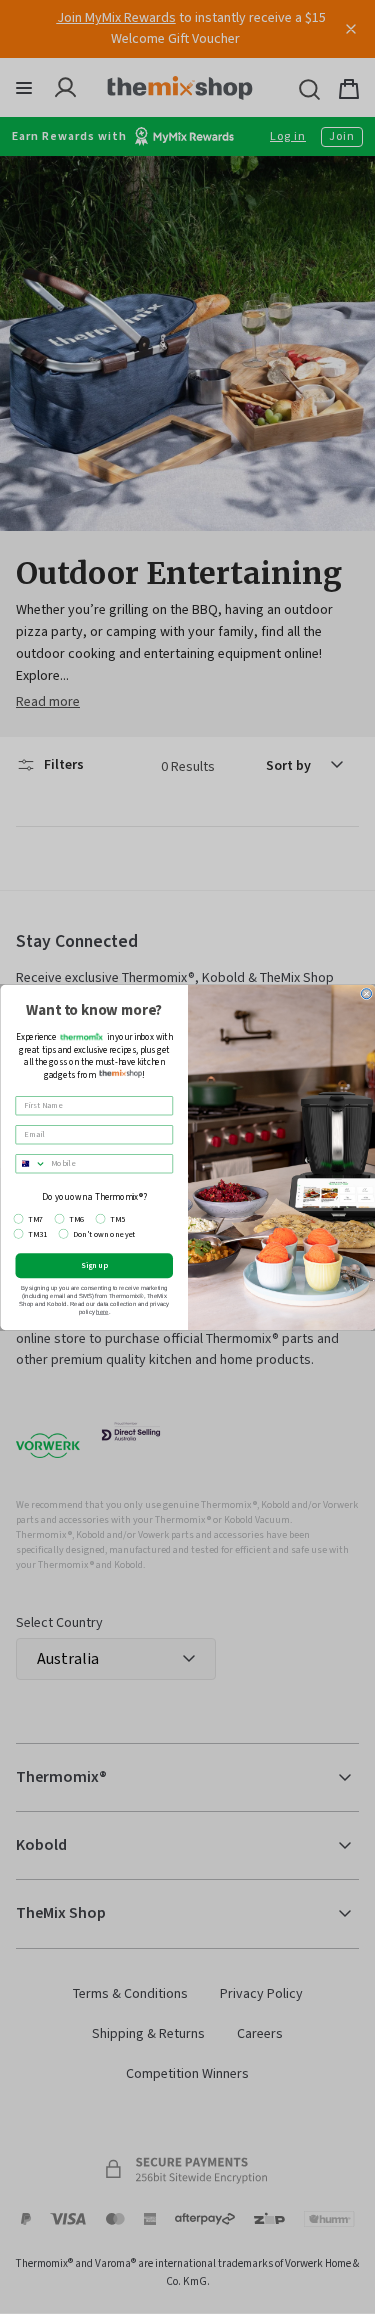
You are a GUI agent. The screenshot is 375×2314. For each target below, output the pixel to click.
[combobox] (31, 1163)
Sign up (94, 1265)
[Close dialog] (366, 993)
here (102, 1311)
